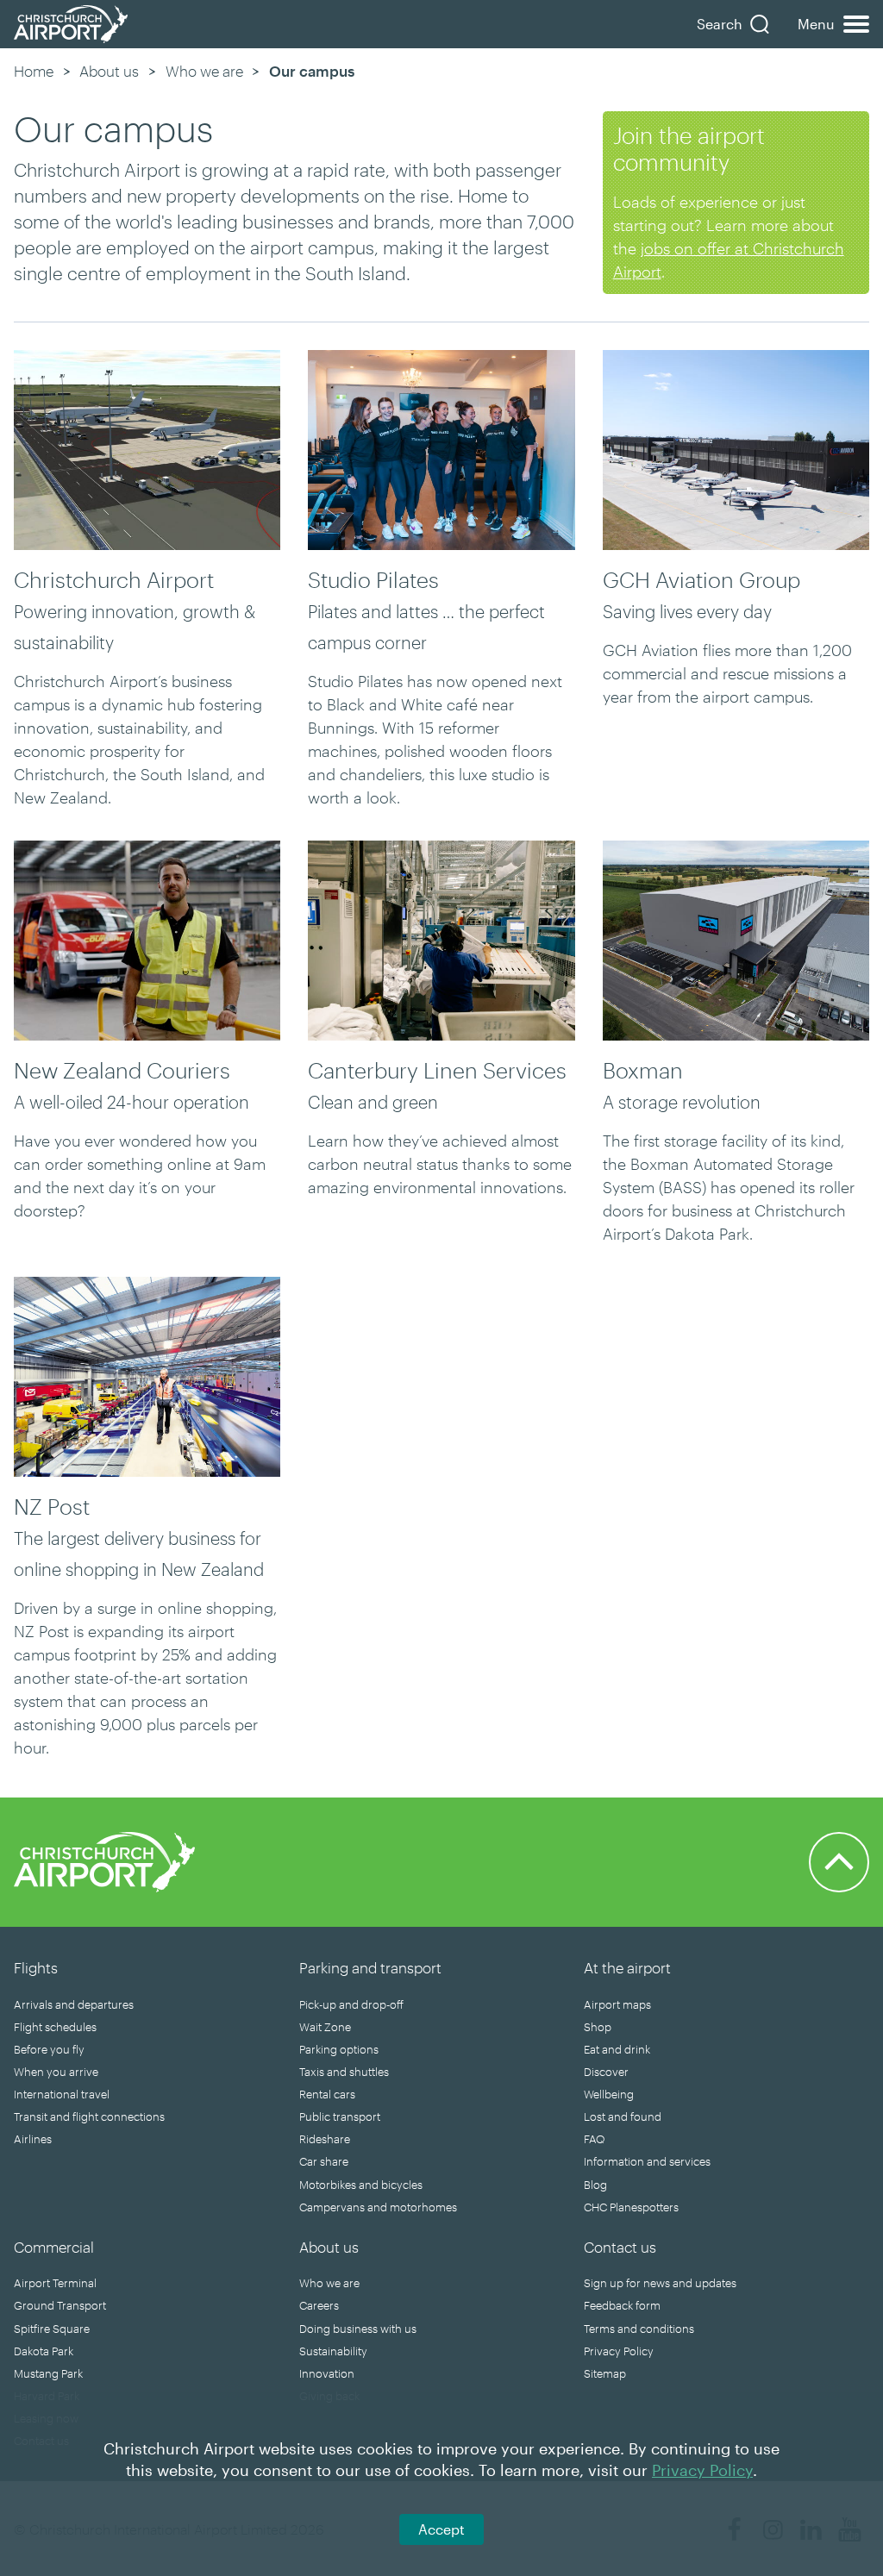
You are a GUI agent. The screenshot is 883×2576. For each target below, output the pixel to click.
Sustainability (333, 2351)
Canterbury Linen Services (437, 1070)
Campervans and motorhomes (378, 2207)
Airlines (33, 2139)
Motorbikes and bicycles (361, 2185)
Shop (598, 2027)
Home (34, 71)
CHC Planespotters (631, 2207)
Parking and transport (370, 1967)
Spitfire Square (52, 2329)
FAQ (594, 2139)
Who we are (204, 71)
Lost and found (623, 2116)
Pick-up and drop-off (351, 2004)
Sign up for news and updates (660, 2283)
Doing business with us (358, 2329)
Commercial (54, 2247)
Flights (36, 1967)
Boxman (643, 1070)
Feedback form (622, 2305)
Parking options (339, 2049)
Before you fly (49, 2049)
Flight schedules (55, 2027)
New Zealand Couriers (122, 1070)
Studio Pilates (373, 579)
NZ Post (52, 1506)
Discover (606, 2072)
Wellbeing (609, 2094)
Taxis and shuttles (344, 2072)
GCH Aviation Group (701, 579)
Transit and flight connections (89, 2116)
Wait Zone (325, 2027)
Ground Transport (60, 2305)
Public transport (340, 2116)
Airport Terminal (55, 2283)
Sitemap (605, 2373)
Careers (319, 2305)
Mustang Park (48, 2373)
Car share (324, 2161)
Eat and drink (617, 2049)
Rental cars (327, 2094)
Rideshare (325, 2139)
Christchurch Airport (114, 579)
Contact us (620, 2247)
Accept (441, 2529)
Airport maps (617, 2004)
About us (109, 71)
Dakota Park (44, 2351)
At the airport (627, 1967)
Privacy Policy (619, 2351)
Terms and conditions (639, 2329)
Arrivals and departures (74, 2004)
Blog (595, 2185)
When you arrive (56, 2072)
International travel (62, 2094)
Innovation (327, 2373)
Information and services (647, 2161)
